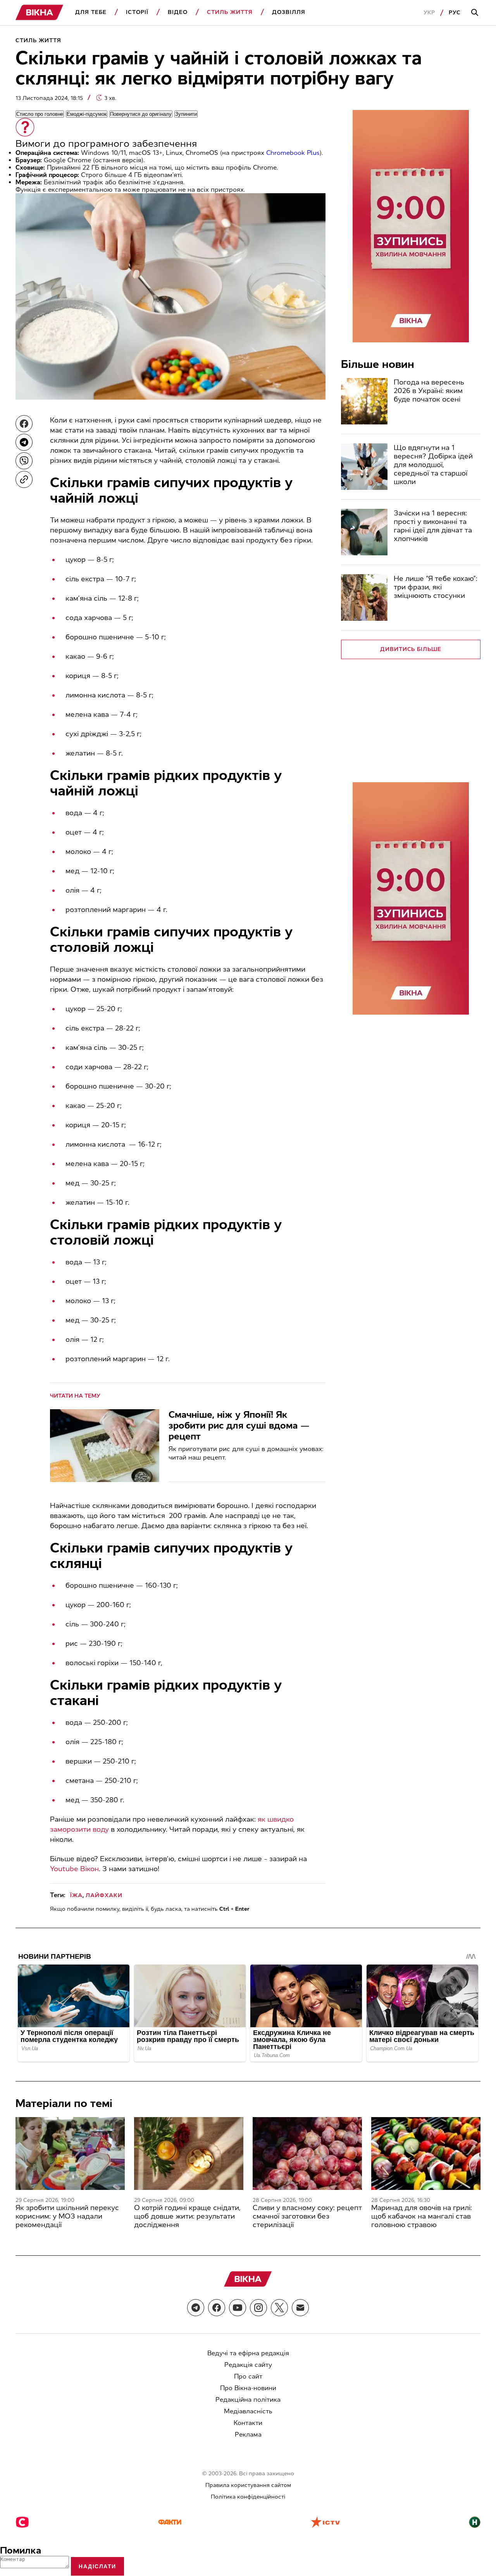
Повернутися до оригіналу (141, 114)
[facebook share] (24, 424)
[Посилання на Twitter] (279, 2308)
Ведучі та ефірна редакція (248, 2353)
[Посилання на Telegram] (196, 2308)
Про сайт (248, 2376)
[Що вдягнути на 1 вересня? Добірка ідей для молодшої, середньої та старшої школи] (364, 467)
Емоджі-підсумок (87, 114)
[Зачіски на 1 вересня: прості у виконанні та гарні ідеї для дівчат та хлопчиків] (364, 532)
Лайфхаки (104, 1895)
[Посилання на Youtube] (238, 2308)
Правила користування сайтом (248, 2485)
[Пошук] (476, 13)
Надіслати (97, 2566)
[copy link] (24, 479)
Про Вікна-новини (248, 2388)
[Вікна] (40, 13)
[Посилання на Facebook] (217, 2308)
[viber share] (24, 461)
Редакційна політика (248, 2400)
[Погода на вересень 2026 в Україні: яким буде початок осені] (364, 401)
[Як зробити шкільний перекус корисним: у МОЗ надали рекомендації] (70, 2154)
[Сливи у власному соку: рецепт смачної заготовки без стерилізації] (307, 2154)
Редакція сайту (248, 2365)
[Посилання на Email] (300, 2308)
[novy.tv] (475, 2523)
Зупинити (186, 114)
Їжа (76, 1895)
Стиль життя (230, 12)
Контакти (248, 2423)
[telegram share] (24, 442)
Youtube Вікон (74, 1869)
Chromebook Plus (293, 153)
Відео (178, 12)
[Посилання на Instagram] (258, 2308)
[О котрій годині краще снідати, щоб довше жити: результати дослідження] (189, 2154)
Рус (455, 13)
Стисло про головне (40, 114)
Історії (137, 12)
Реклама (248, 2434)
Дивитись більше (411, 649)
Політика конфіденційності (248, 2497)
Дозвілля (289, 12)
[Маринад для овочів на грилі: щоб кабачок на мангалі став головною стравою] (426, 2154)
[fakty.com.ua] (170, 2523)
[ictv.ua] (325, 2523)
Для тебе (91, 12)
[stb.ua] (22, 2523)
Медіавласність (248, 2411)
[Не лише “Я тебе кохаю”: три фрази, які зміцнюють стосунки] (364, 598)
